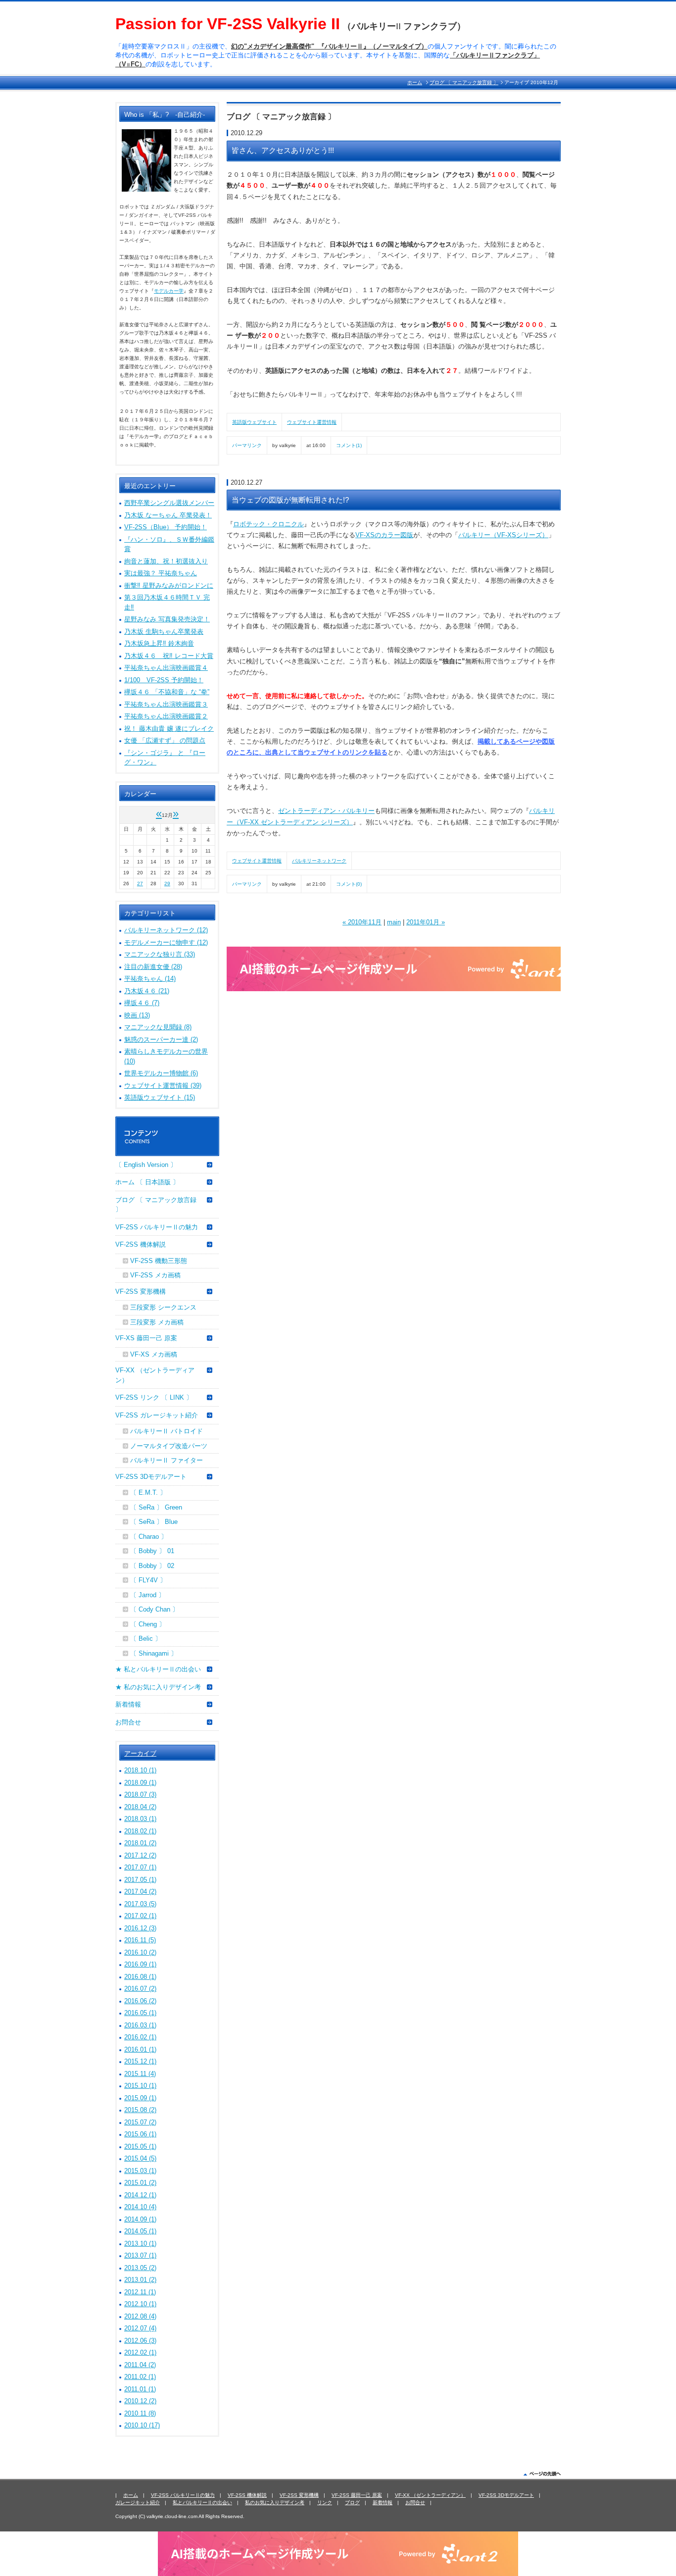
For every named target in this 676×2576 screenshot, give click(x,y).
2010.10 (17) (142, 2425)
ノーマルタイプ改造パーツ (169, 1446)
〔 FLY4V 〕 (148, 1580)
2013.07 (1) (140, 2255)
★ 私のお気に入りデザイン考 (158, 1687)
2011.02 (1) (140, 2377)
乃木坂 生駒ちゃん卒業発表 (164, 631)
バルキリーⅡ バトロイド (167, 1431)
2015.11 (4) (140, 2074)
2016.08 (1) (140, 1977)
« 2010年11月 (362, 922)
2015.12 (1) (140, 2061)
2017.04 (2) (140, 1892)
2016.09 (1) (140, 1964)
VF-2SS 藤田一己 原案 (357, 2495)
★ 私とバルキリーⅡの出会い (158, 1669)
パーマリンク (247, 445)
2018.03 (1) (140, 1819)
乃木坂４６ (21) (147, 991)
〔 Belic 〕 (146, 1639)
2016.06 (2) (140, 2001)
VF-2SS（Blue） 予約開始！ (166, 527)
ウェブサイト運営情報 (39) (163, 1086)
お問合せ (128, 1722)
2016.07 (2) (140, 1989)
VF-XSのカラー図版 (384, 535)
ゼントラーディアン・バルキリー (326, 811)
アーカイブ (140, 1753)
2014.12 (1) (140, 2195)
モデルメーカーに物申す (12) (166, 942)
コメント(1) (349, 445)
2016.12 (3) (140, 1928)
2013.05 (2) (140, 2268)
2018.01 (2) (140, 1843)
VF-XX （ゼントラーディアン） (155, 1375)
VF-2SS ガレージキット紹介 (157, 1415)
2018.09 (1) (140, 1783)
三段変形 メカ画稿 (157, 1322)
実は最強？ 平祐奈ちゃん (161, 573)
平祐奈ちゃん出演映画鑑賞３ (166, 704)
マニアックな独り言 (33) (160, 954)
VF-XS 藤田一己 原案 (146, 1338)
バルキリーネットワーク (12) (166, 930)
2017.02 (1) (140, 1916)
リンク (325, 2502)
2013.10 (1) (140, 2244)
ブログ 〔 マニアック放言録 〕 (464, 82)
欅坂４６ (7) (142, 1003)
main (394, 922)
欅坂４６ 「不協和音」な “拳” (167, 692)
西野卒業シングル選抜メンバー (169, 503)
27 (140, 884)
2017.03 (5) (140, 1904)
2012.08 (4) (140, 2316)
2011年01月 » (426, 922)
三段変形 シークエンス (163, 1307)
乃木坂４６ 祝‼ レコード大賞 (169, 656)
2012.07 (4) (140, 2328)
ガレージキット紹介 (138, 2502)
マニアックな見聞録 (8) (158, 1027)
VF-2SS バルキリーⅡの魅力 (157, 1227)
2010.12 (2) (140, 2401)
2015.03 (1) (140, 2171)
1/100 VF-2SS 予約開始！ (164, 680)
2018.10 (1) (140, 1770)
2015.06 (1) (140, 2134)
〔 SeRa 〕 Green (156, 1507)
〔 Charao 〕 (149, 1537)
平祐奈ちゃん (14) (150, 979)
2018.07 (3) (140, 1794)
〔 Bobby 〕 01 (152, 1551)
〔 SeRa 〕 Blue (154, 1522)
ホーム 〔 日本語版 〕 (147, 1182)
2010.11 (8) (140, 2413)
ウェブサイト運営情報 (312, 422)
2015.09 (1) (140, 2098)
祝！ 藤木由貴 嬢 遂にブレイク (169, 729)
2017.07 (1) (140, 1867)
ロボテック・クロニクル (268, 524)
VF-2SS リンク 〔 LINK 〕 (154, 1397)
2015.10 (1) (140, 2086)
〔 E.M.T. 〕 (148, 1492)
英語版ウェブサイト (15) (160, 1097)
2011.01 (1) (140, 2389)
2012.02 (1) (140, 2352)
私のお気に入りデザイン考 (275, 2502)
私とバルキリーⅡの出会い (202, 2502)
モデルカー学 (169, 291)
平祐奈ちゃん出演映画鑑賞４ (166, 668)
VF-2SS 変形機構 (141, 1291)
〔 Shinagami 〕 (154, 1653)
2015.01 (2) (140, 2183)
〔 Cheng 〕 (148, 1624)
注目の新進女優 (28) (153, 967)
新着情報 (128, 1704)
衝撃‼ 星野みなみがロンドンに (169, 585)
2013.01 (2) (140, 2280)
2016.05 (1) (140, 2013)
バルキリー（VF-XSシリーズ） (503, 535)
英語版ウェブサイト (254, 422)
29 (167, 884)
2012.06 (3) (140, 2341)
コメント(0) (349, 884)
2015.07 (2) (140, 2122)
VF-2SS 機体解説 (141, 1244)
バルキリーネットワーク (319, 861)
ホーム (415, 82)
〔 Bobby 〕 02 (152, 1566)
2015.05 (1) (140, 2147)
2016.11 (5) (140, 1940)
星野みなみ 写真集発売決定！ (167, 619)
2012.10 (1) (140, 2304)
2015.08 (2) (140, 2110)
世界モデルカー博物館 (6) (161, 1073)
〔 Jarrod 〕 (147, 1595)
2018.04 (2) (140, 1807)
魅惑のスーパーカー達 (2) (161, 1039)
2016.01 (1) (140, 2049)
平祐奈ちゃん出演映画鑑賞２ (166, 716)
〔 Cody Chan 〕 (154, 1609)
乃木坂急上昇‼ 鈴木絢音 (159, 643)
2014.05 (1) (140, 2231)
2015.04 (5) (140, 2158)
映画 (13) (137, 1015)
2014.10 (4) (140, 2207)
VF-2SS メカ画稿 (155, 1275)
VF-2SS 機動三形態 (159, 1261)
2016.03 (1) (140, 2025)
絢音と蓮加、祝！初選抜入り (166, 561)
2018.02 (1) (140, 1831)
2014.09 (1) (140, 2219)
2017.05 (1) (140, 1880)
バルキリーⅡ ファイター (167, 1460)
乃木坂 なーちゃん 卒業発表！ (168, 515)
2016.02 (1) (140, 2037)
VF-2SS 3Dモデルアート (151, 1477)
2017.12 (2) (140, 1855)
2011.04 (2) (140, 2365)
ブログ (352, 2502)
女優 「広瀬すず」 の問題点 (165, 740)
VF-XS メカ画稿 (154, 1354)
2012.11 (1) (140, 2292)
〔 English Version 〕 (146, 1165)
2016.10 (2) (140, 1952)
